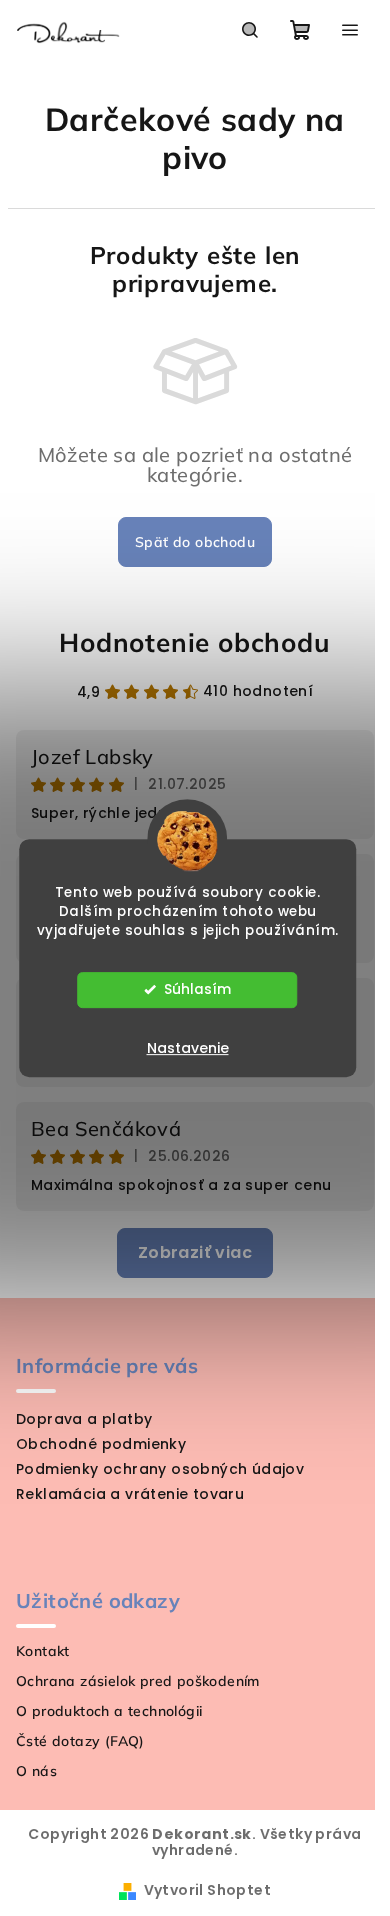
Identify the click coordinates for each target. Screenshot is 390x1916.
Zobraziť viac (195, 1252)
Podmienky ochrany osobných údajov (160, 1469)
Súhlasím (197, 989)
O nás (36, 1771)
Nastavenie (188, 1048)
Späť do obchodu (195, 542)
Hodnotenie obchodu (194, 642)
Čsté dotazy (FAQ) (80, 1741)
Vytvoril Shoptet (207, 1890)
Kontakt (43, 1651)
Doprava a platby (84, 1419)
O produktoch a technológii (109, 1711)
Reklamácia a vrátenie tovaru (130, 1494)
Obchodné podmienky (101, 1444)
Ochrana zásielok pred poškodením (138, 1681)
